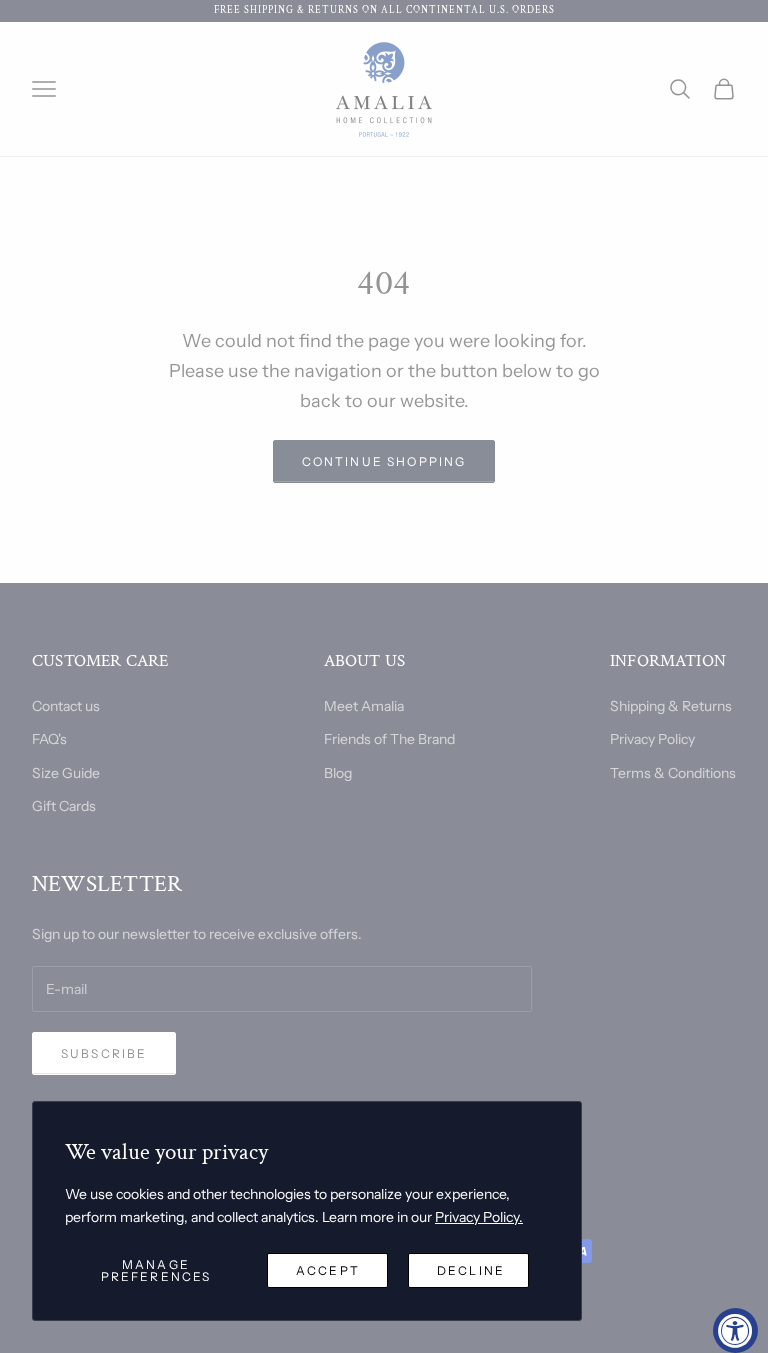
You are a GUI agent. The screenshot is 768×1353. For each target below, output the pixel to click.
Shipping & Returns (671, 706)
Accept (328, 1270)
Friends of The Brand (389, 739)
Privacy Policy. (479, 1217)
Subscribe (104, 1053)
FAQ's (49, 739)
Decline (471, 1270)
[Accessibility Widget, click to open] (735, 1330)
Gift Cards (64, 806)
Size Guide (66, 773)
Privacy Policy (652, 739)
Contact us (66, 706)
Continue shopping (384, 461)
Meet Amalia (364, 706)
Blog (338, 773)
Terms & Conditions (673, 773)
